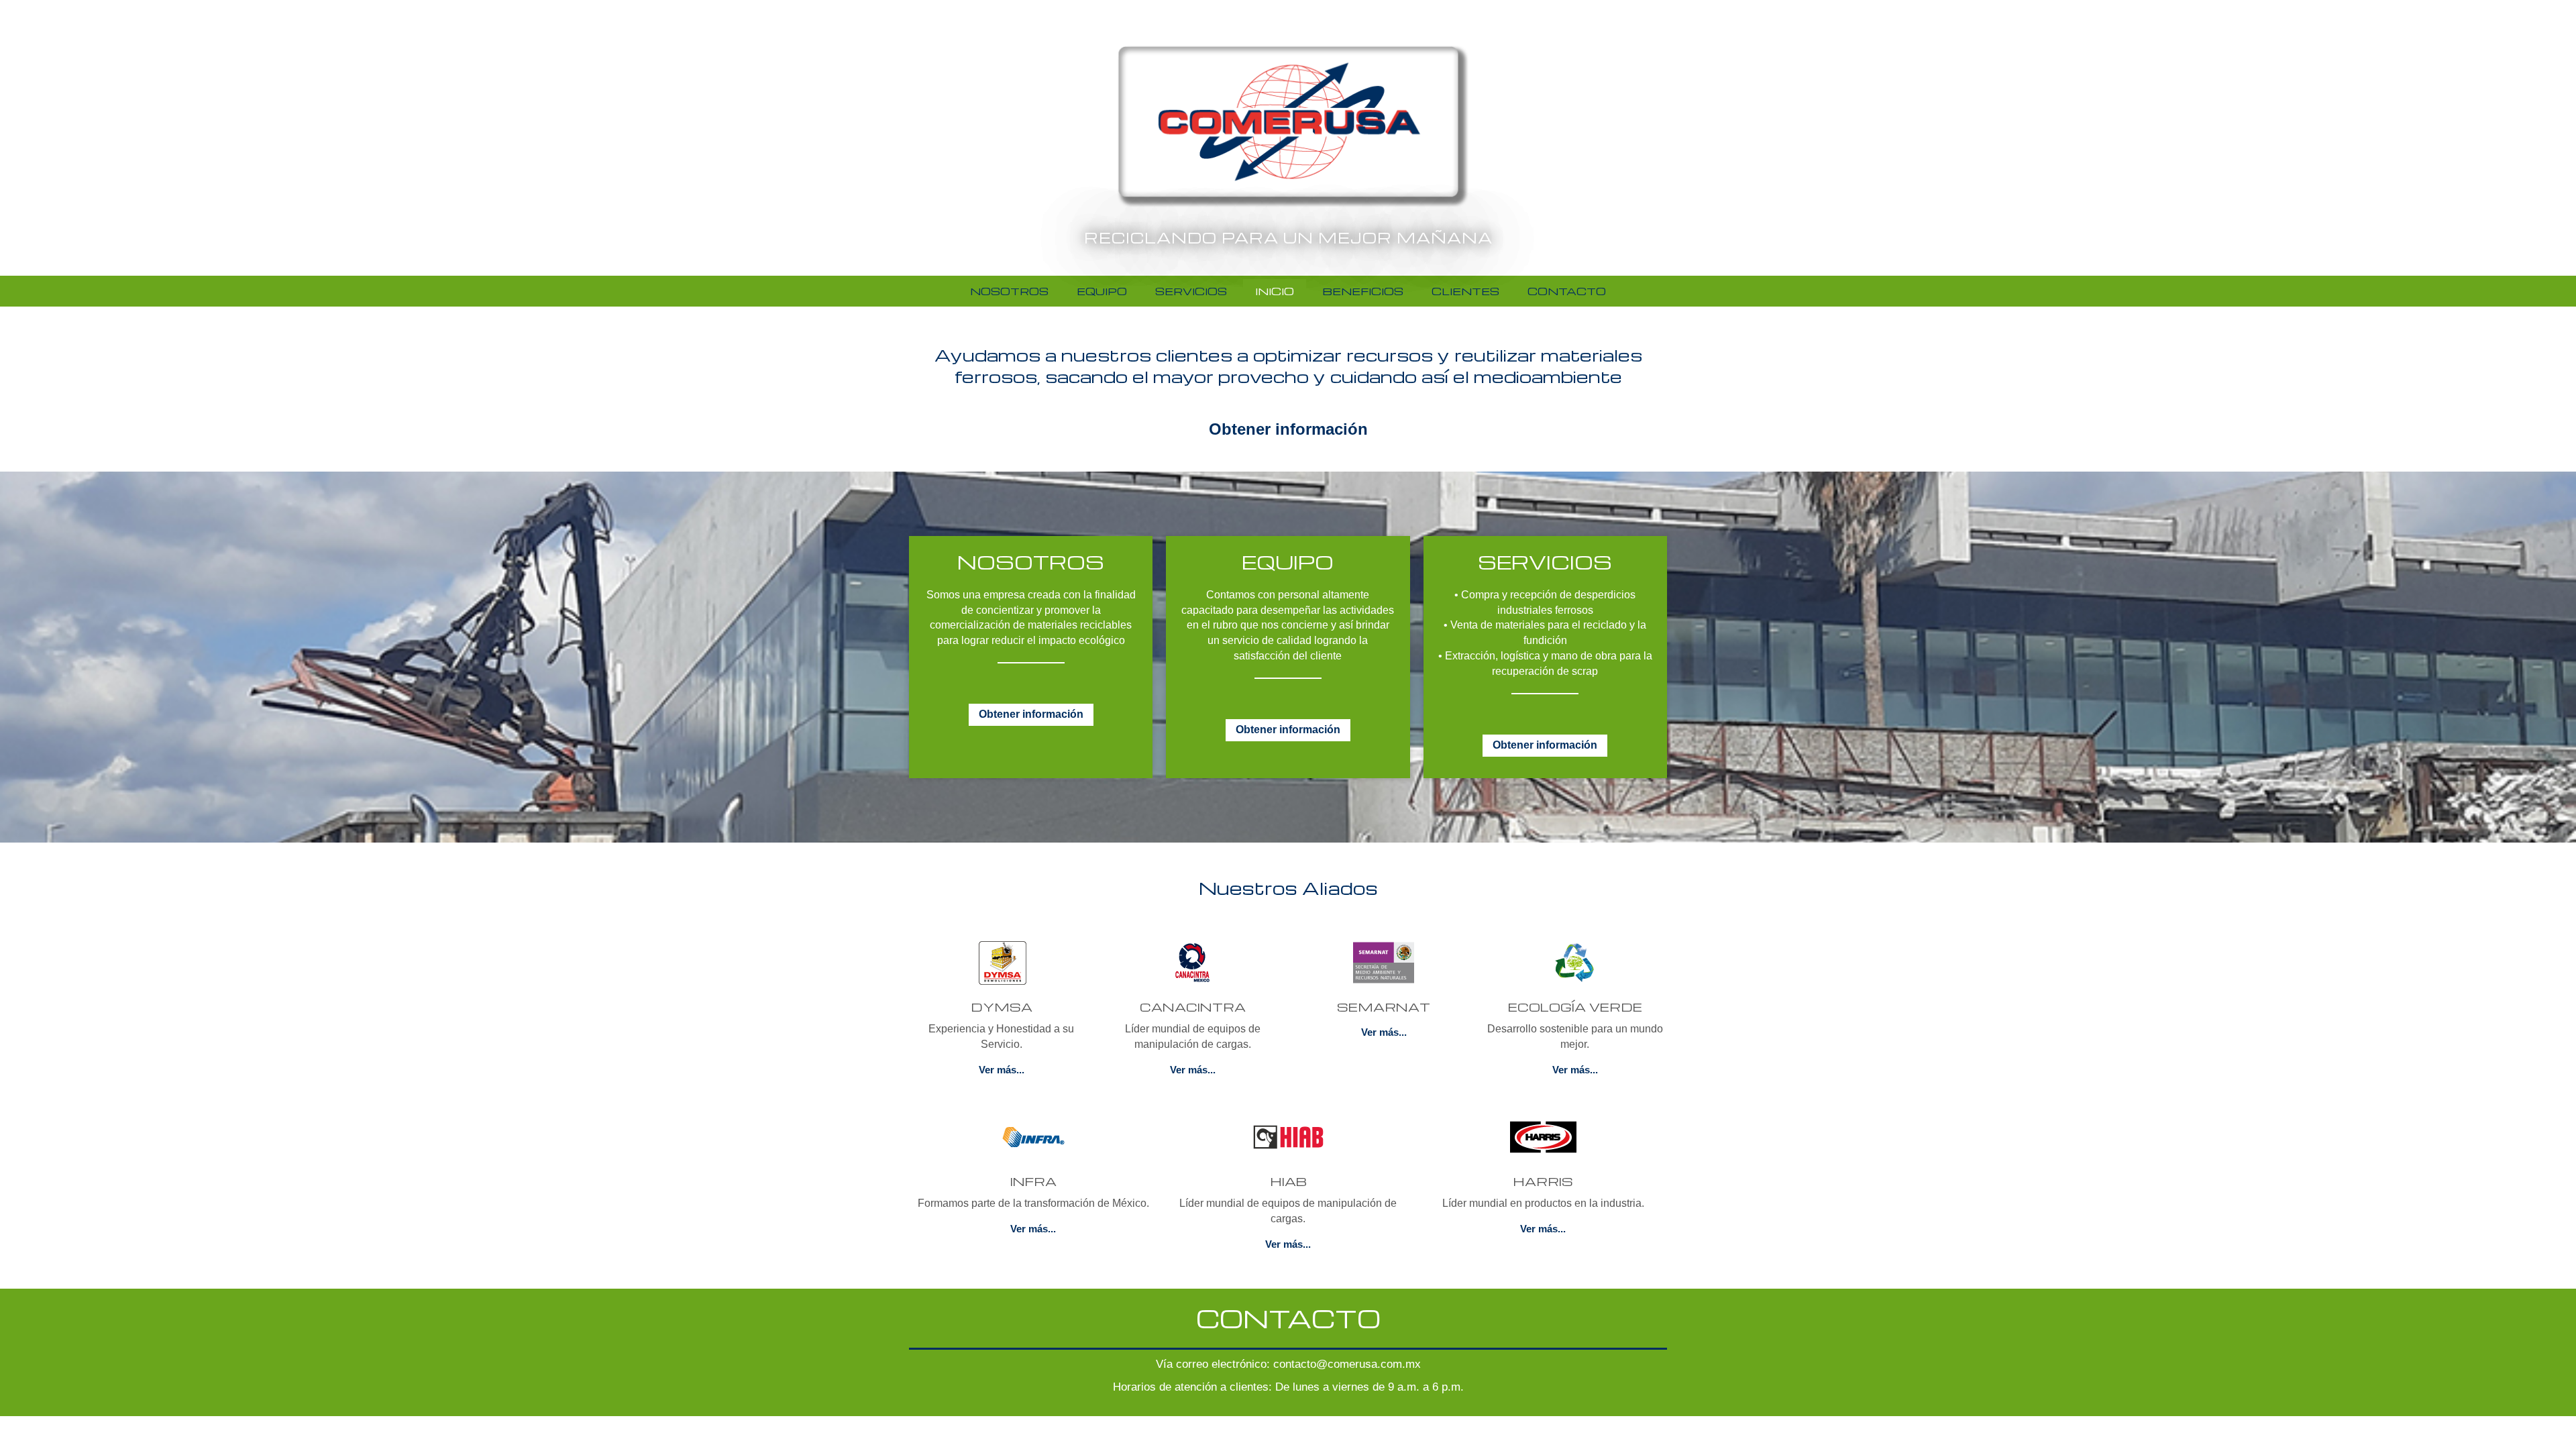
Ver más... (1002, 1070)
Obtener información (1288, 429)
